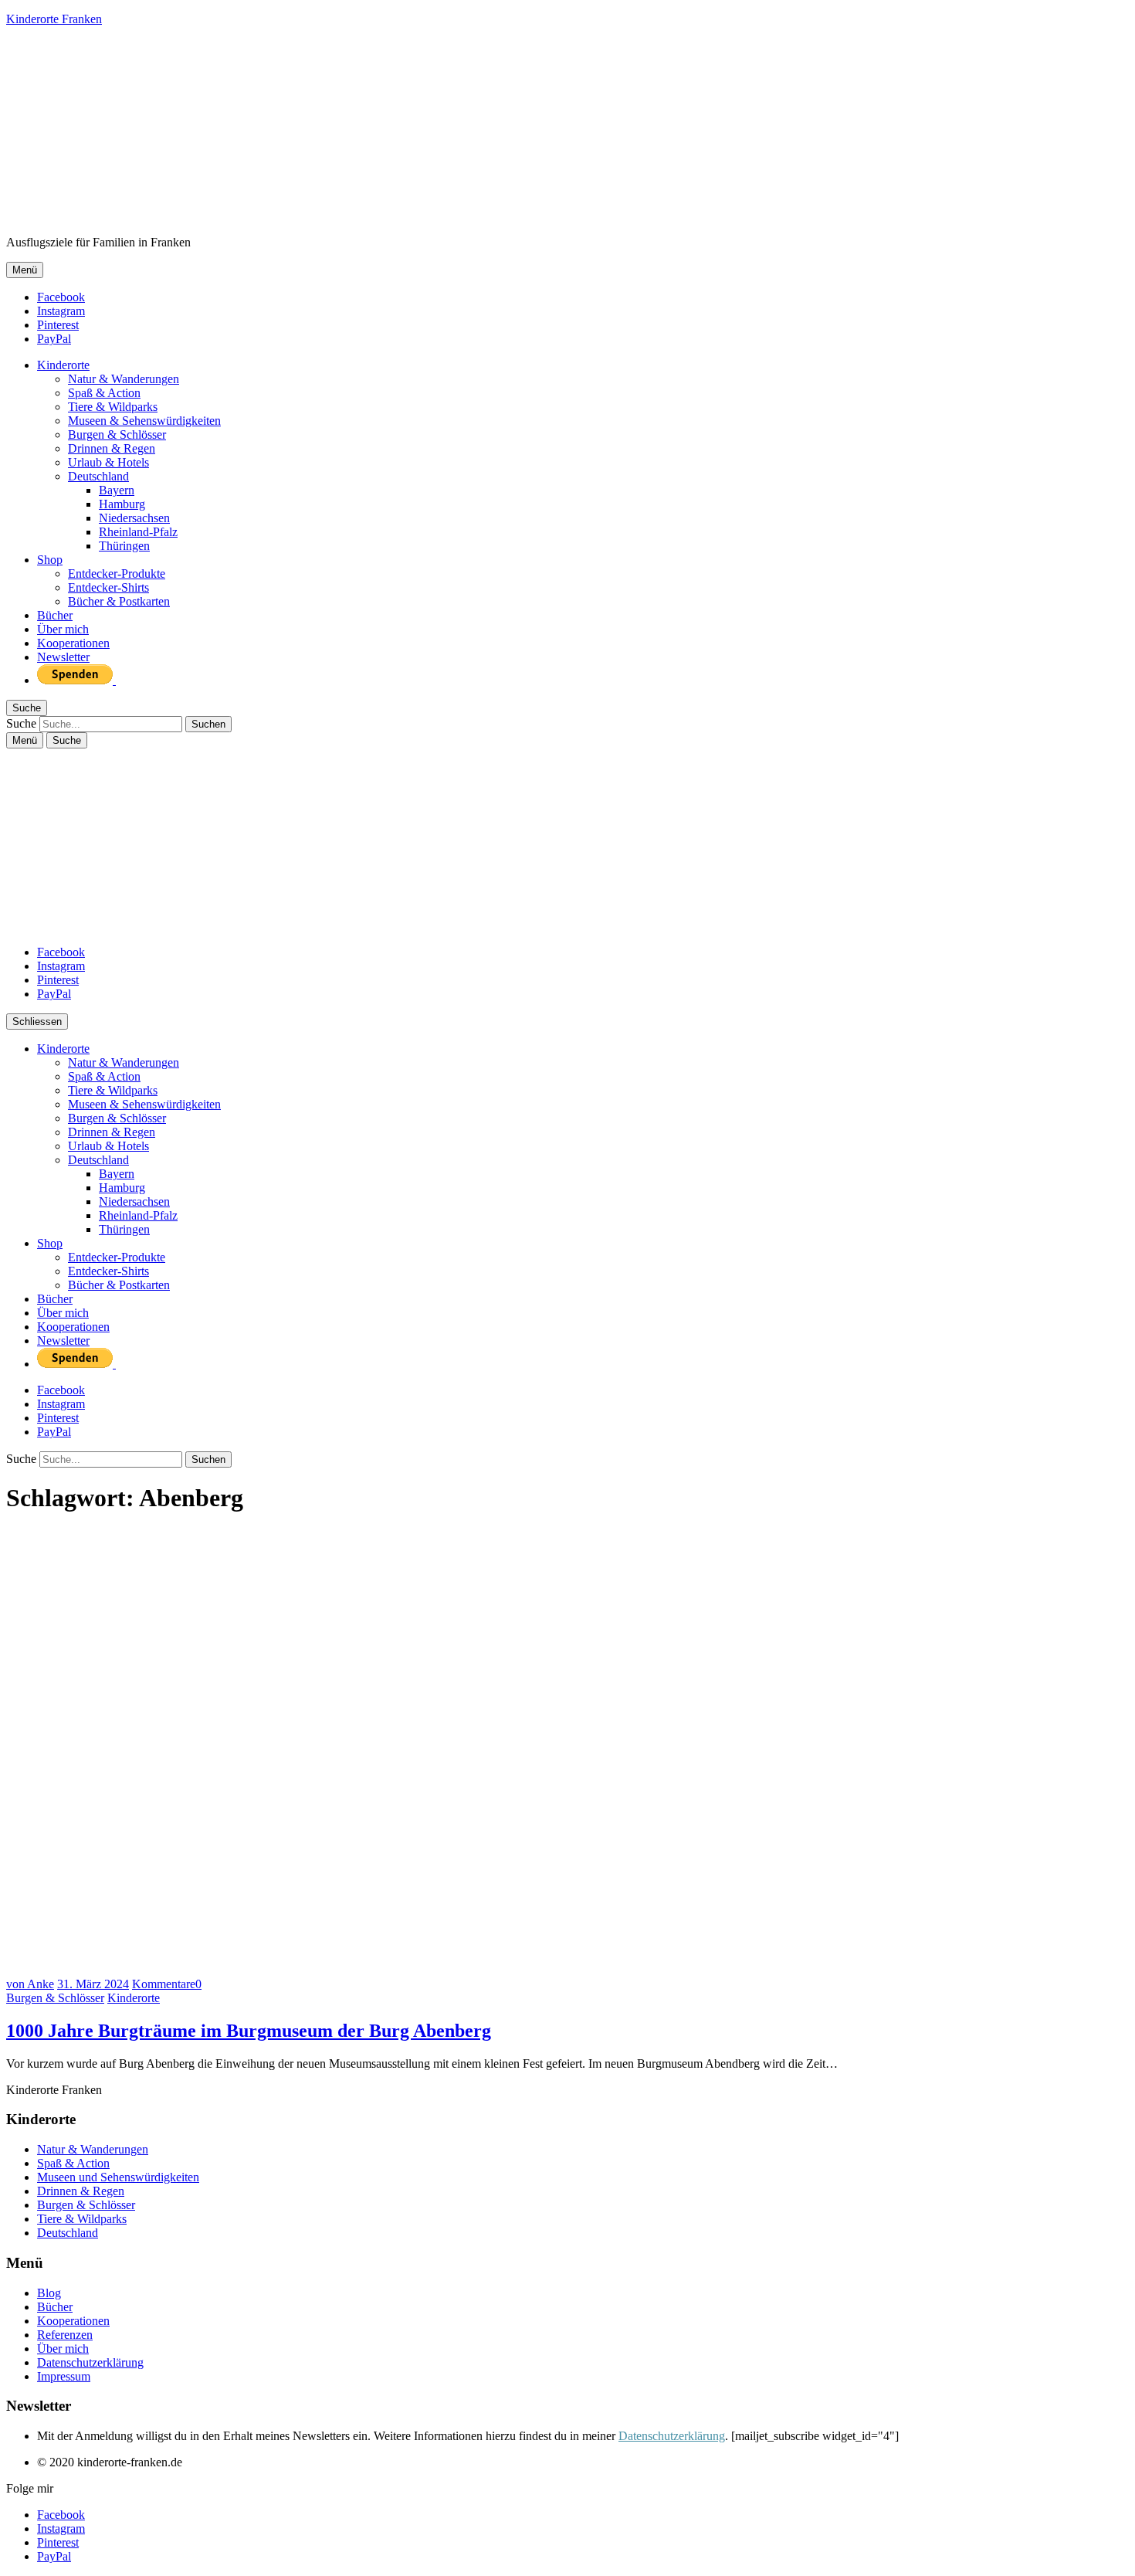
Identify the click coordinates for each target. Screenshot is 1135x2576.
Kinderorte (63, 365)
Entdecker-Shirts (108, 587)
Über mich (63, 629)
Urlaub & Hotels (108, 462)
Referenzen (65, 2335)
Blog (49, 2293)
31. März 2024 (93, 1984)
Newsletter (63, 657)
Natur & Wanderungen (124, 379)
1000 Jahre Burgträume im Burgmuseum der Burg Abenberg (249, 2031)
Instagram (61, 311)
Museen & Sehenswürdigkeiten (144, 421)
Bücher (55, 615)
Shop (50, 560)
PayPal (54, 339)
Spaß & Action (104, 393)
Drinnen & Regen (112, 448)
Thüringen (124, 546)
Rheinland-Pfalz (138, 532)
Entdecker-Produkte (117, 574)
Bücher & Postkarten (119, 601)
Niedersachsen (134, 518)
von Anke (30, 1984)
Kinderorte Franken (54, 19)
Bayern (117, 490)
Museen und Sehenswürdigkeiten (118, 2177)
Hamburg (122, 504)
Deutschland (98, 476)
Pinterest (58, 325)
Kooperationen (73, 643)
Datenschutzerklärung (90, 2362)
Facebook (61, 297)
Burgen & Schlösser (117, 434)
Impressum (64, 2376)
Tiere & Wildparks (113, 407)
